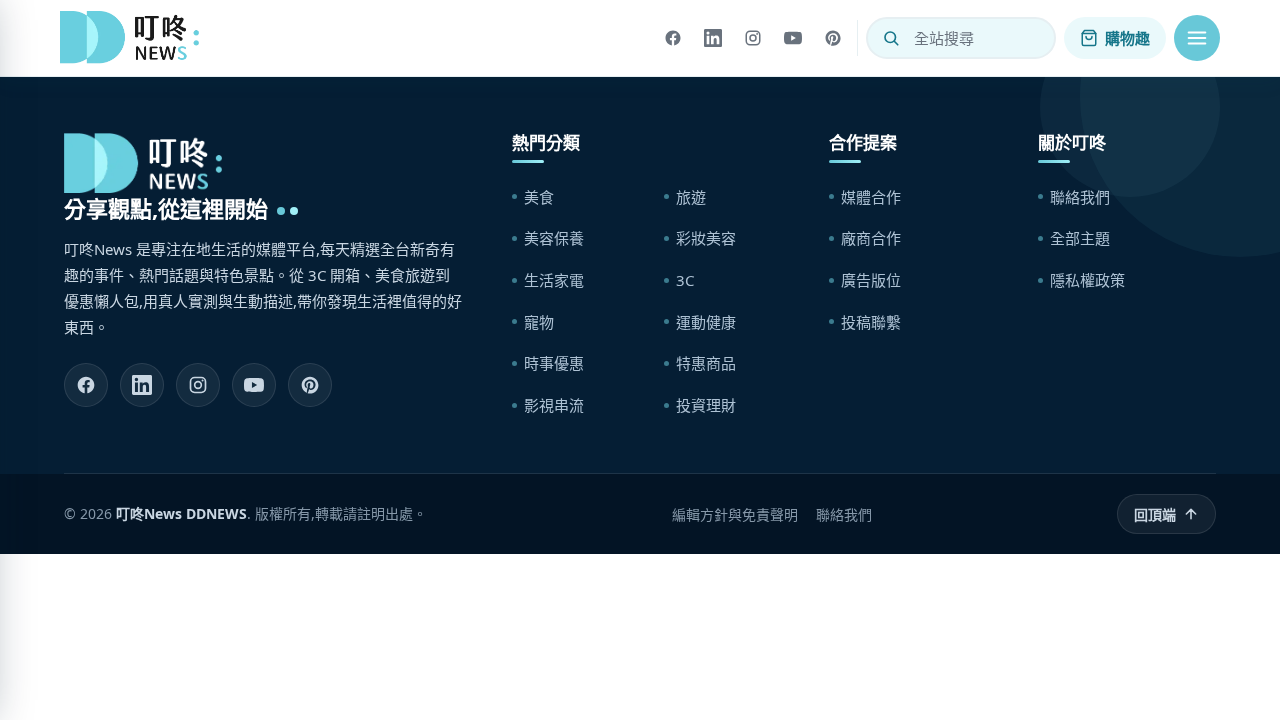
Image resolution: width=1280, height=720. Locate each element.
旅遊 (691, 197)
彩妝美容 (706, 238)
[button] (1197, 38)
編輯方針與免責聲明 (735, 514)
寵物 (539, 322)
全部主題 (1080, 238)
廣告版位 (871, 280)
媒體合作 (871, 197)
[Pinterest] (833, 38)
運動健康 (706, 322)
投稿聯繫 (871, 322)
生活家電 (554, 280)
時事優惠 (554, 363)
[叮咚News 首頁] (135, 38)
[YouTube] (793, 38)
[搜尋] (891, 38)
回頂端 (1155, 514)
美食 (539, 197)
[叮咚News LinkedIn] (142, 385)
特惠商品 (706, 363)
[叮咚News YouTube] (254, 385)
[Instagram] (753, 38)
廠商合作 (871, 238)
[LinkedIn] (713, 38)
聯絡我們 (1080, 197)
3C (685, 280)
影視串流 (554, 405)
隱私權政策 (1087, 280)
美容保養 (554, 238)
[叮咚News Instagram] (198, 385)
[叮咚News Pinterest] (310, 385)
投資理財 (706, 405)
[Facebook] (673, 38)
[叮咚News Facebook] (86, 385)
